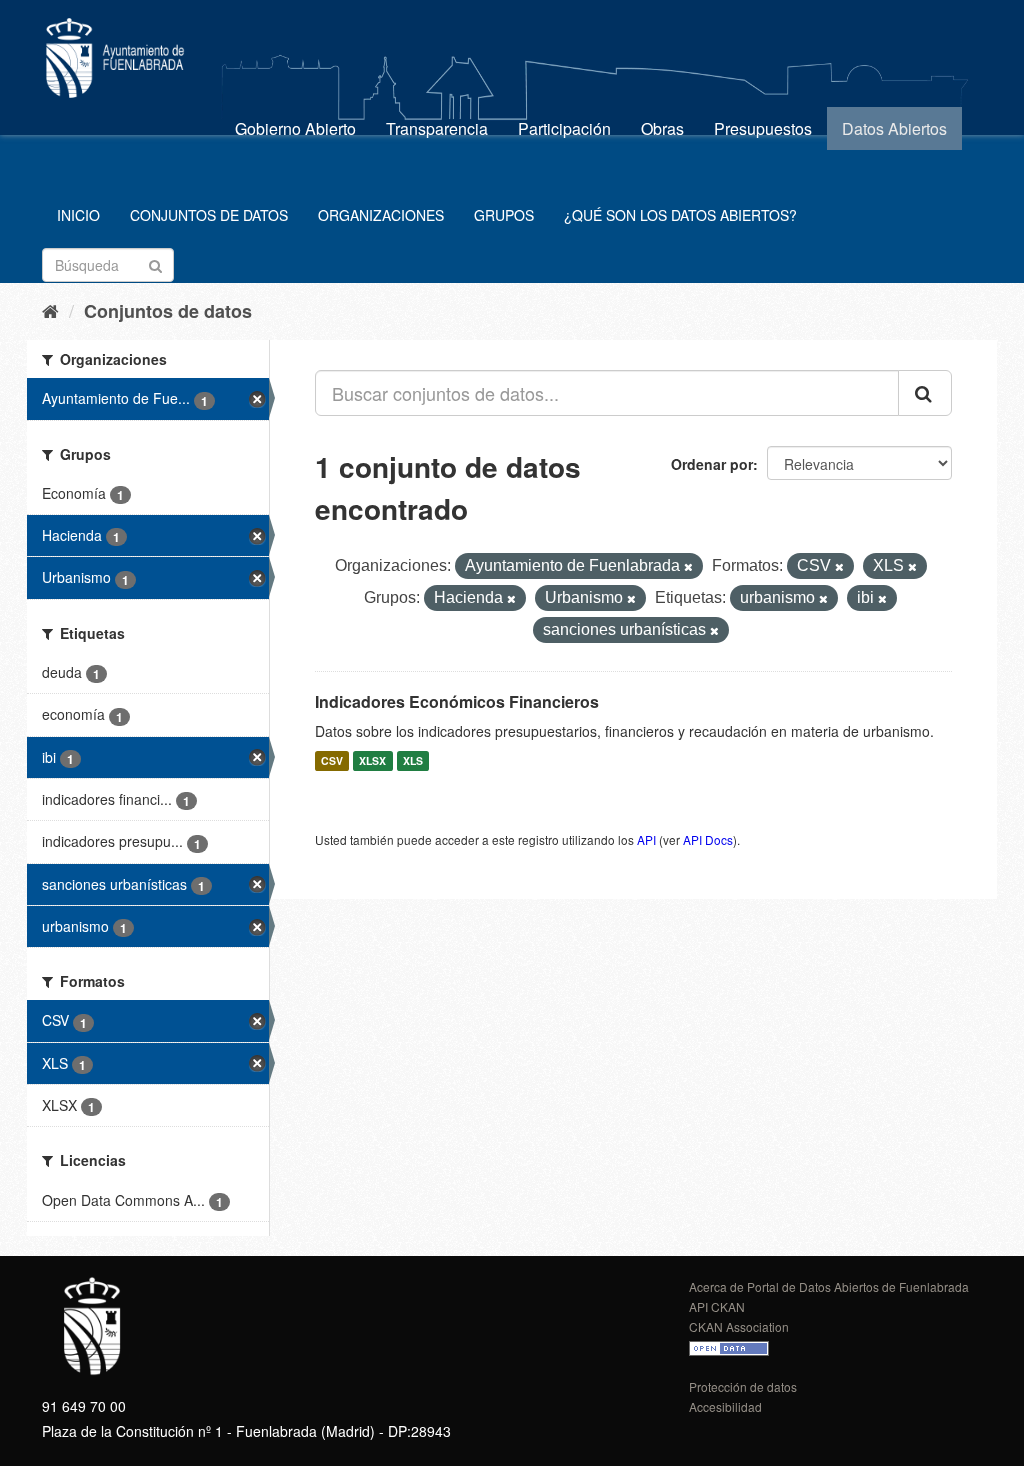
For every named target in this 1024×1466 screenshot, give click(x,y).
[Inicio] (50, 310)
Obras (662, 128)
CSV (332, 760)
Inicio (78, 215)
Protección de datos (743, 1386)
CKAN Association (739, 1326)
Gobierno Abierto (295, 128)
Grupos (504, 215)
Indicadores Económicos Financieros (457, 701)
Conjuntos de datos (209, 215)
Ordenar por (712, 464)
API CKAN (717, 1306)
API (646, 839)
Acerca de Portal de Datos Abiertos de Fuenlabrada (829, 1286)
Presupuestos (763, 128)
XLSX (372, 760)
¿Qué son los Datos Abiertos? (680, 215)
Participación (564, 128)
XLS (413, 760)
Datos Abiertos (894, 128)
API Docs (708, 839)
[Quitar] (688, 567)
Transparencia (437, 128)
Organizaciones (381, 215)
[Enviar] (155, 263)
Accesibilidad (725, 1406)
